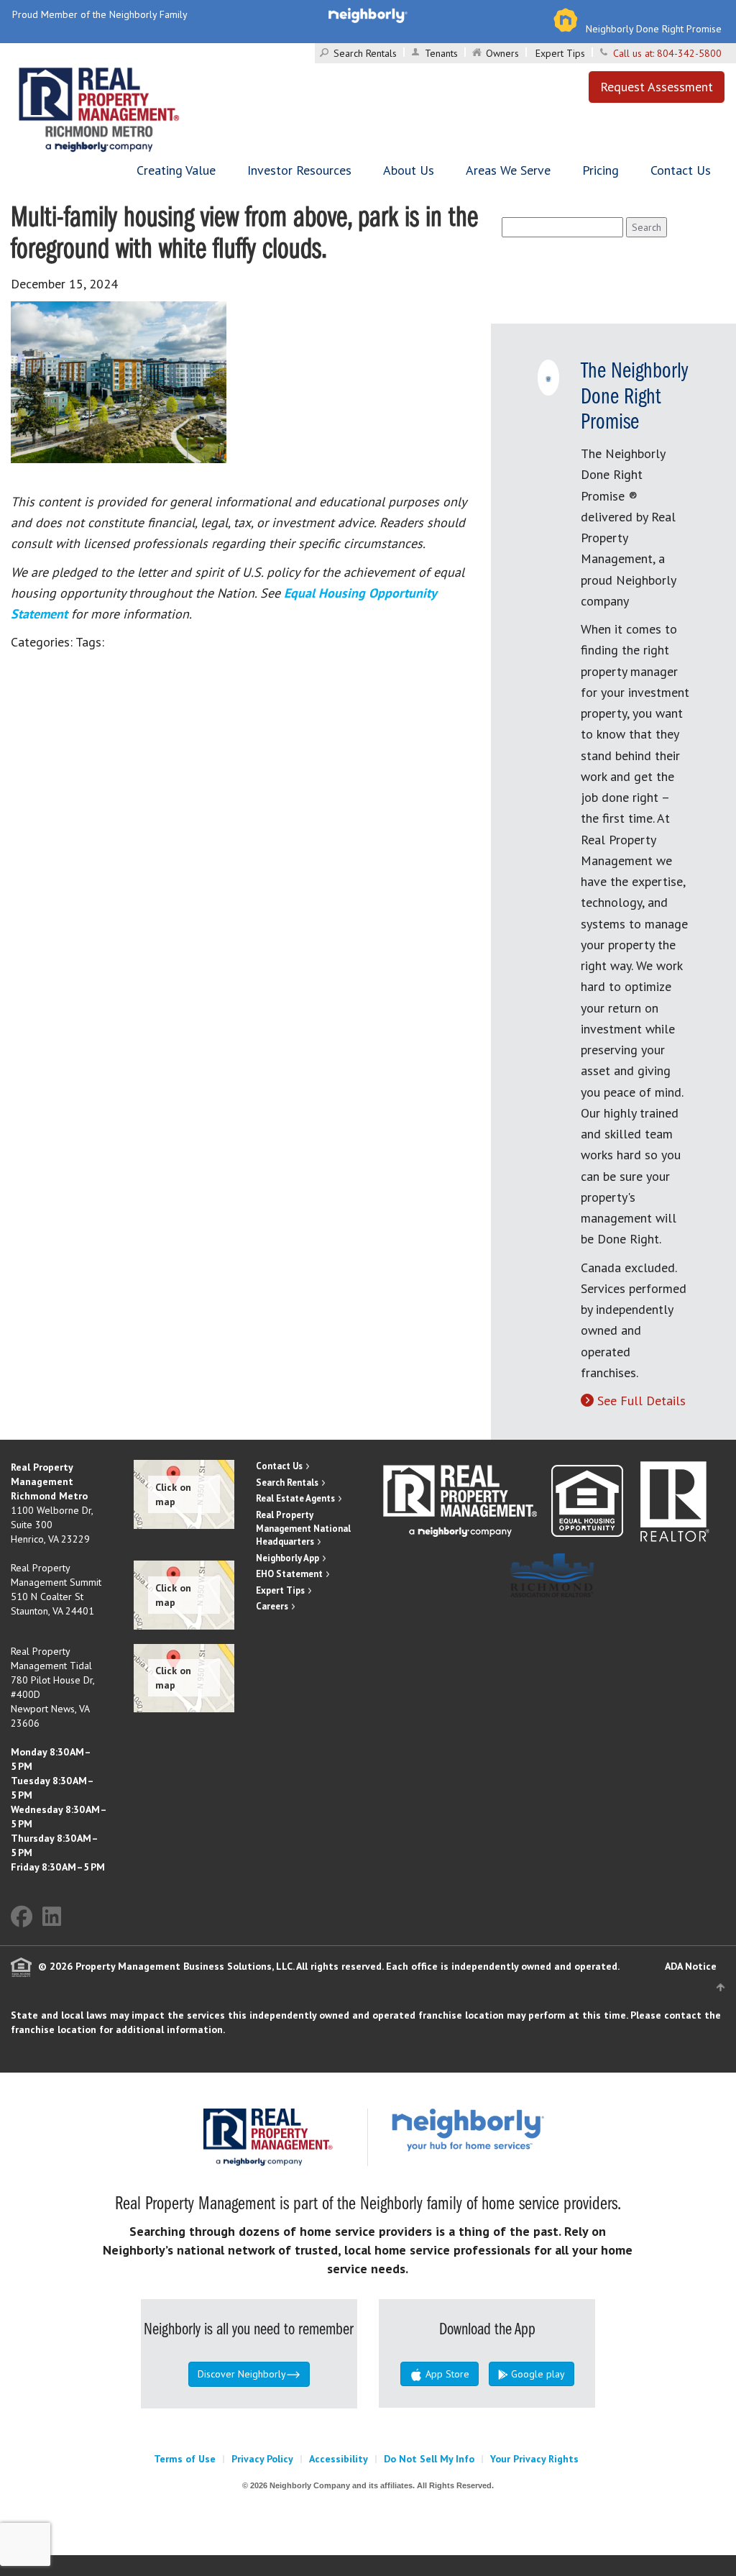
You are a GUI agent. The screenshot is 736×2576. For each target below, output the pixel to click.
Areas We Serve (508, 170)
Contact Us (681, 170)
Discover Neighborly (242, 2374)
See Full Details (641, 1401)
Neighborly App (287, 1558)
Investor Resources (299, 170)
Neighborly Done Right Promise (654, 29)
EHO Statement (289, 1574)
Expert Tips (560, 53)
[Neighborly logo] (368, 14)
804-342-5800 (689, 53)
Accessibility (339, 2459)
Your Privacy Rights (534, 2459)
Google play (537, 2374)
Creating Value (176, 170)
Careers (272, 1606)
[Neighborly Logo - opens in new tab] (511, 2129)
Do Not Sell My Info (429, 2459)
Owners (502, 53)
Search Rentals (365, 53)
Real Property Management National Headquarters (303, 1528)
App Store (446, 2374)
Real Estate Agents (295, 1498)
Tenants (441, 53)
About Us (409, 170)
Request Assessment (657, 87)
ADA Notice (691, 1966)
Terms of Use (185, 2459)
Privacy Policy (262, 2459)
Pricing (601, 170)
